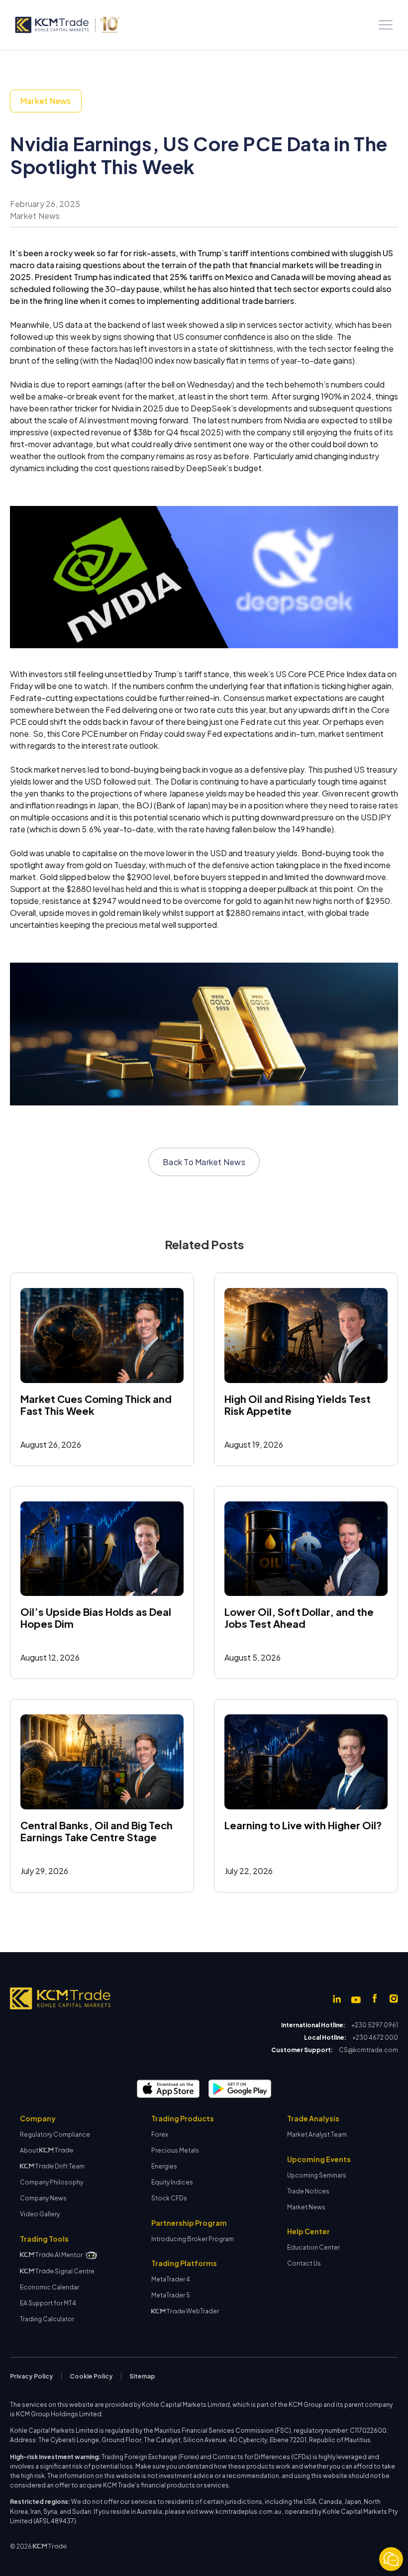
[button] (386, 25)
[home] (67, 25)
